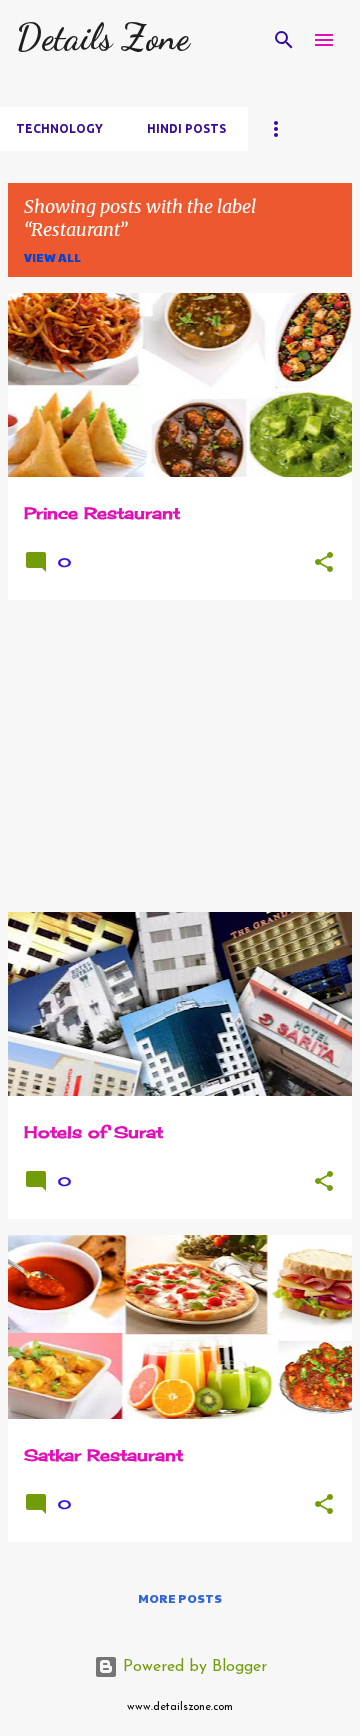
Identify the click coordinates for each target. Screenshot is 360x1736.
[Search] (284, 40)
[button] (324, 563)
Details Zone (102, 37)
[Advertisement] (180, 756)
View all (52, 257)
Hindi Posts (186, 128)
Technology (59, 128)
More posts (180, 1598)
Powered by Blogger (192, 1667)
